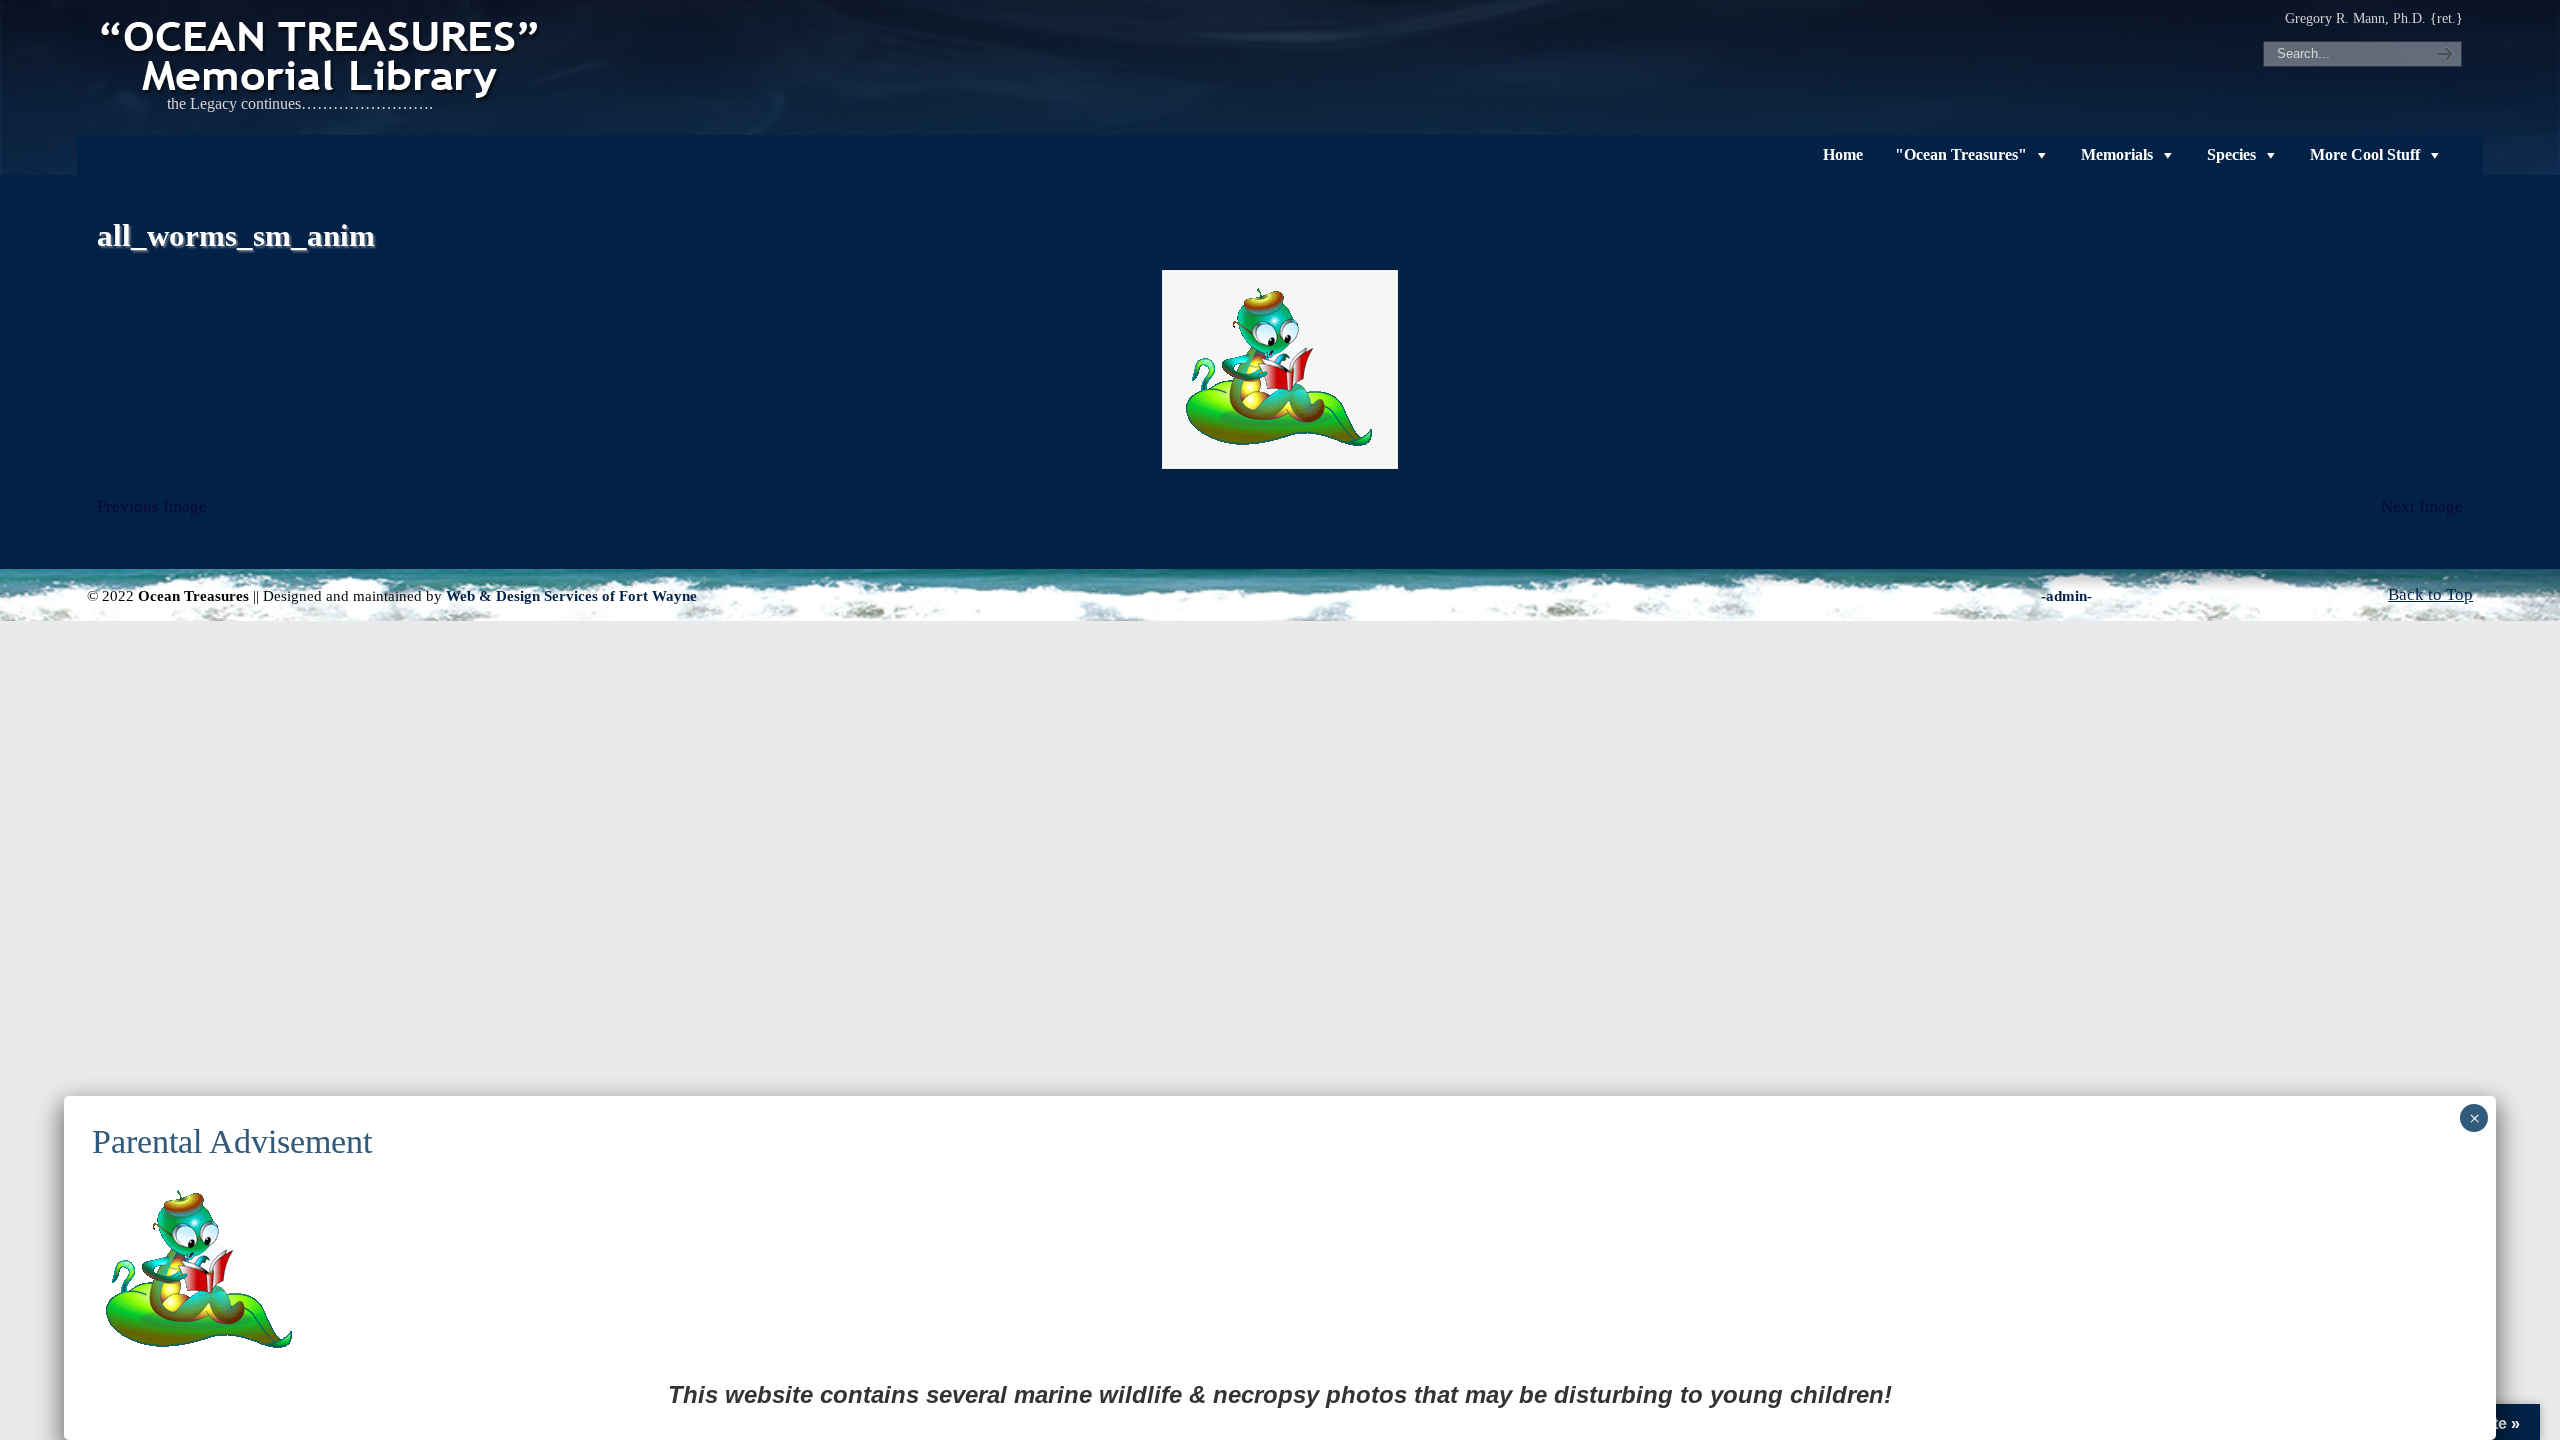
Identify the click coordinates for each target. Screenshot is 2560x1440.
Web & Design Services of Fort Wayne (571, 595)
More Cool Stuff (2365, 154)
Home (1843, 154)
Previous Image (152, 506)
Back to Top (2430, 594)
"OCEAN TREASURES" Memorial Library (322, 56)
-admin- (2066, 595)
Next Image (2422, 506)
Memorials (2117, 154)
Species (2231, 154)
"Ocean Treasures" (1961, 154)
